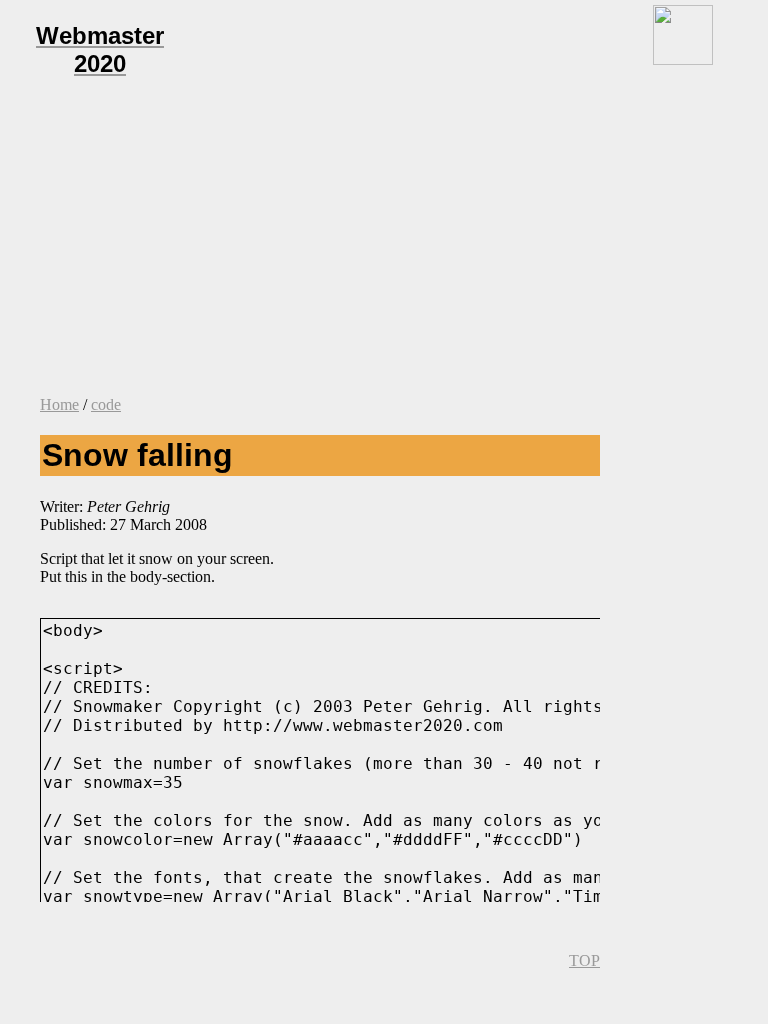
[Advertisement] (384, 240)
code (106, 404)
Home (59, 404)
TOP (584, 960)
